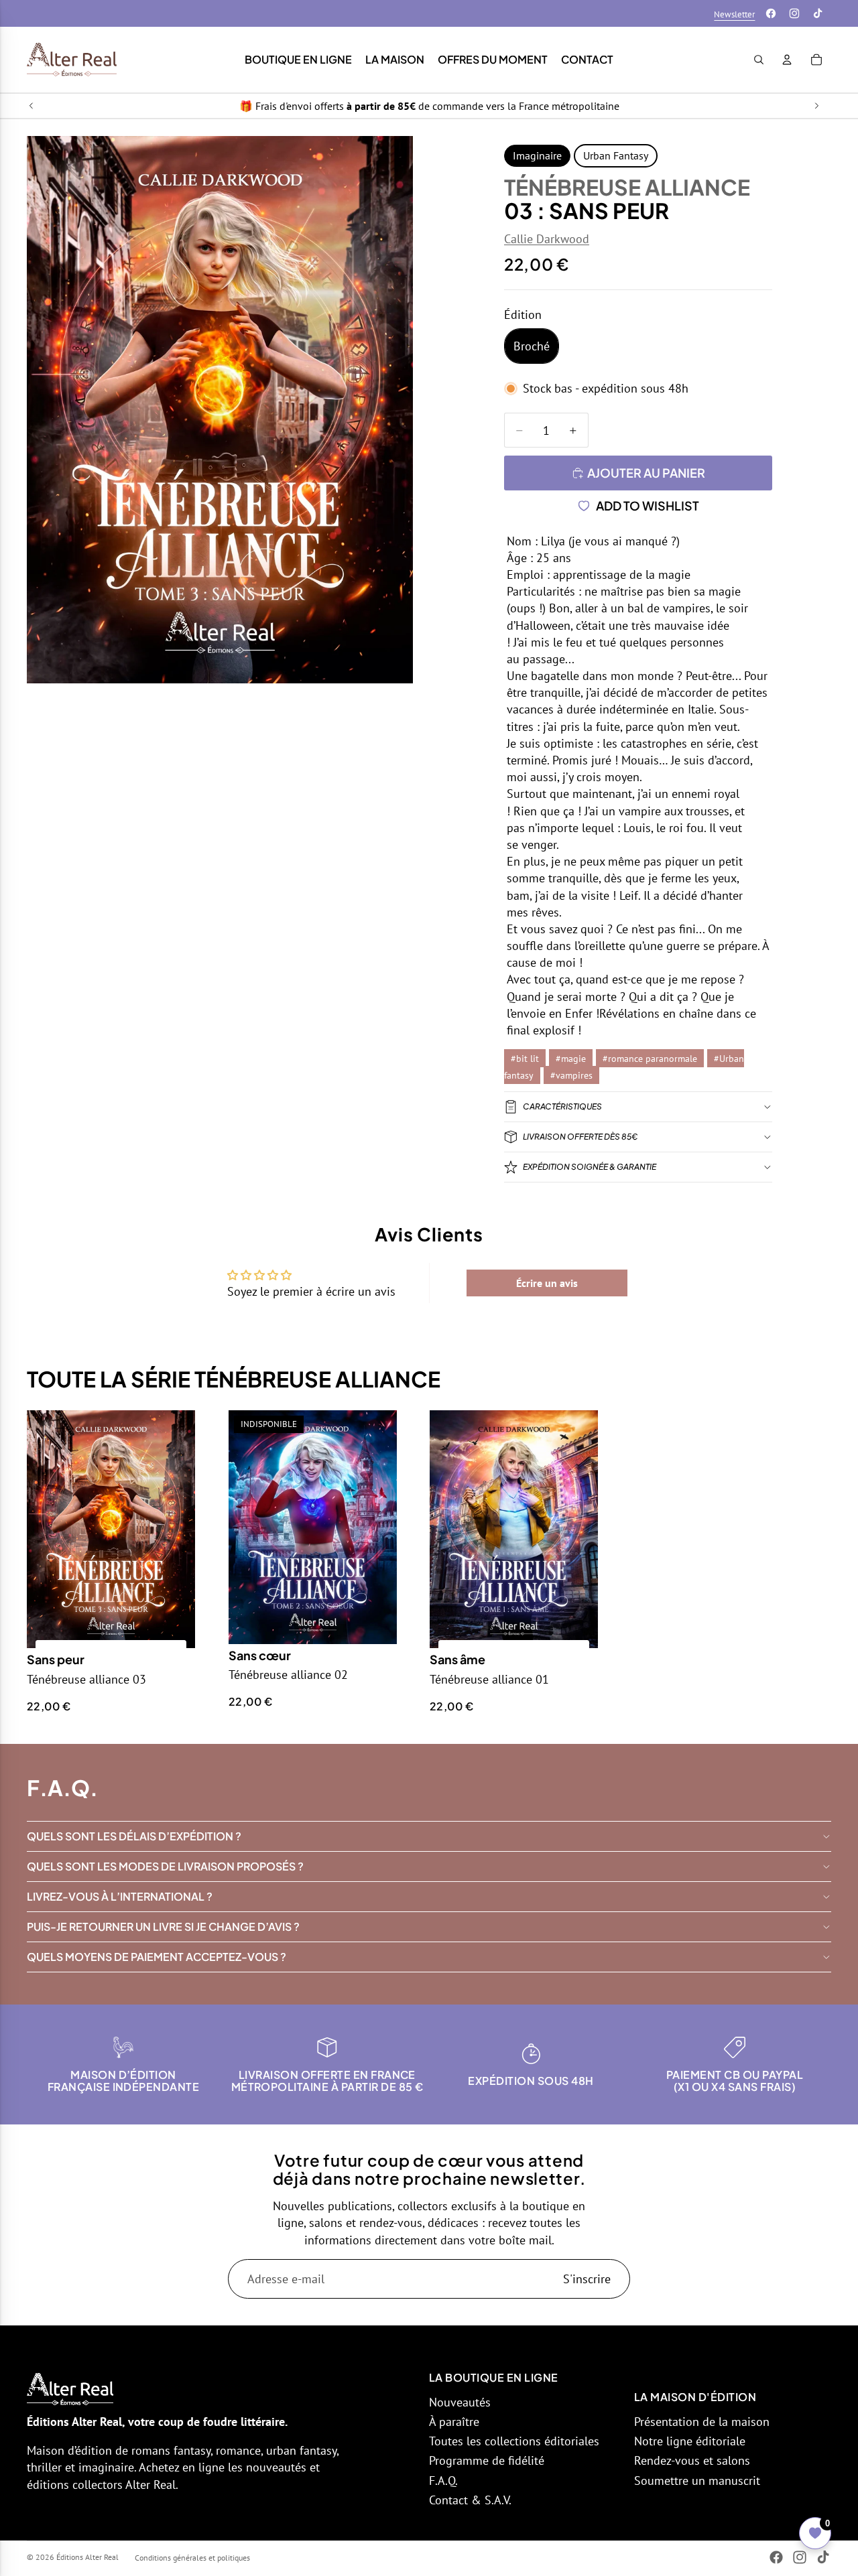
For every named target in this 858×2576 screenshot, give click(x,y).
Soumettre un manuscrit (697, 2481)
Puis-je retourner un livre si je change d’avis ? (163, 1926)
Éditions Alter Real (87, 2557)
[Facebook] (771, 13)
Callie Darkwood (547, 239)
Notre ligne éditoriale (690, 2441)
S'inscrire (587, 2279)
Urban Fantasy (616, 155)
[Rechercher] (759, 60)
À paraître (454, 2422)
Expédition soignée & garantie (590, 1167)
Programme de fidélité (487, 2460)
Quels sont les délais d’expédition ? (134, 1836)
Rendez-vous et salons (692, 2460)
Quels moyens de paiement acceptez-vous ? (157, 1957)
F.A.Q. (443, 2481)
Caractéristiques (562, 1106)
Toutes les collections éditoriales (514, 2441)
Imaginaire (537, 155)
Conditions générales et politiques (192, 2558)
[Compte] (787, 60)
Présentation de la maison (702, 2422)
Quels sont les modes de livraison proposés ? (165, 1866)
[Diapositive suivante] (816, 106)
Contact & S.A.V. (470, 2500)
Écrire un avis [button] (547, 1283)
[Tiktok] (818, 13)
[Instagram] (794, 13)
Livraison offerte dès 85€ (580, 1137)
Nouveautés (460, 2402)
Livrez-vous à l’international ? (120, 1896)
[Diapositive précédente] (32, 106)
